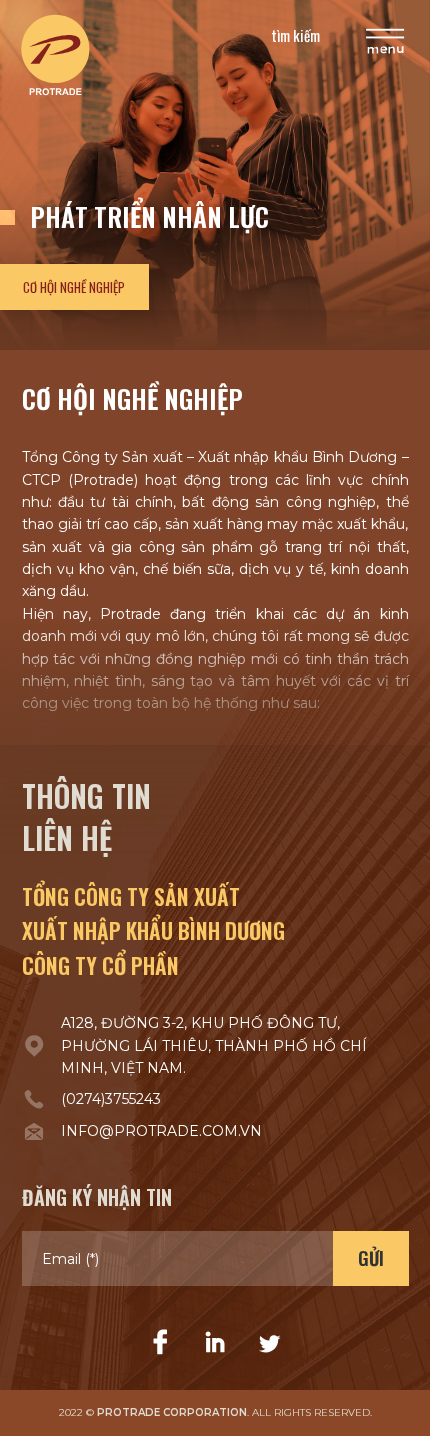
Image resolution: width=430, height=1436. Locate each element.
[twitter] (269, 1343)
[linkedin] (215, 1343)
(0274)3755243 (111, 1099)
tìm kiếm (295, 35)
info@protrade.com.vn (161, 1131)
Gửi (371, 1258)
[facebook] (161, 1343)
